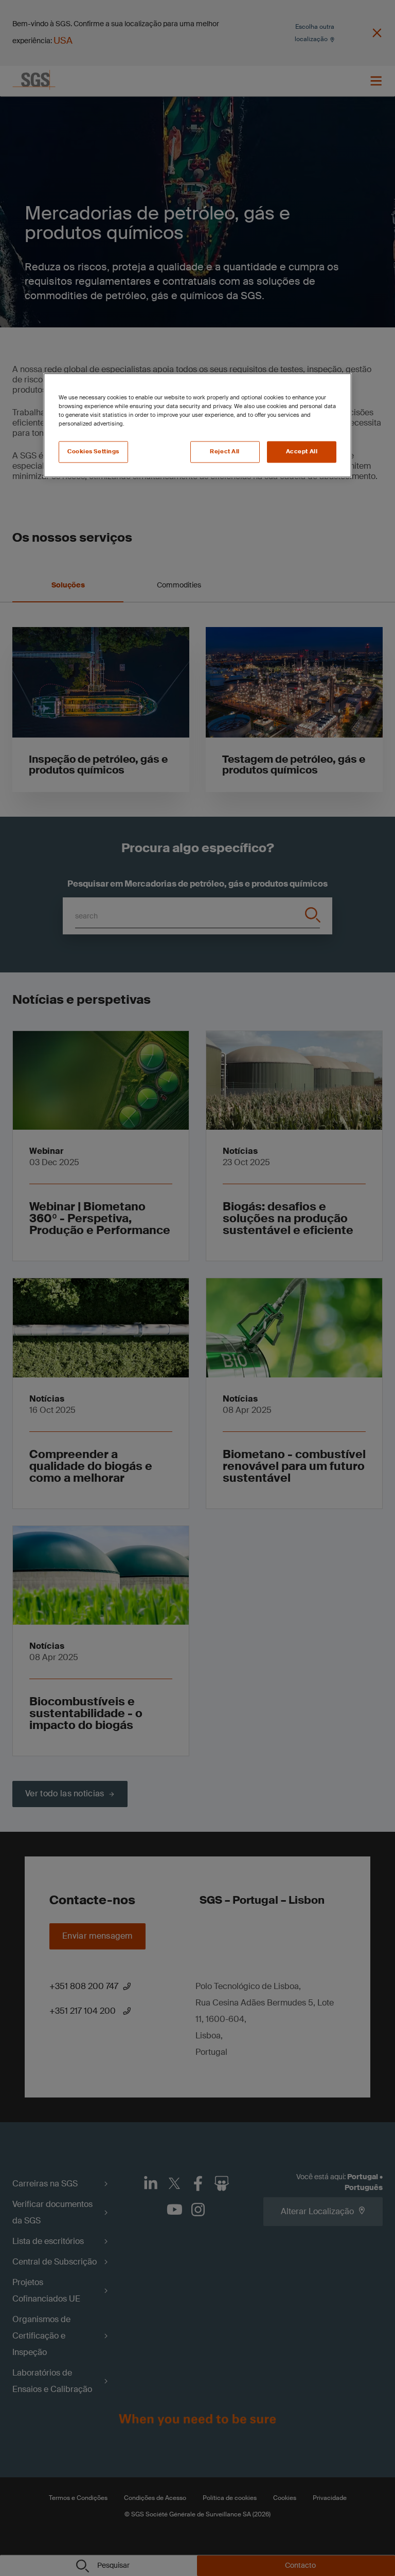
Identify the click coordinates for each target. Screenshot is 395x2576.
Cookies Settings (93, 452)
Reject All (225, 452)
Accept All (302, 452)
